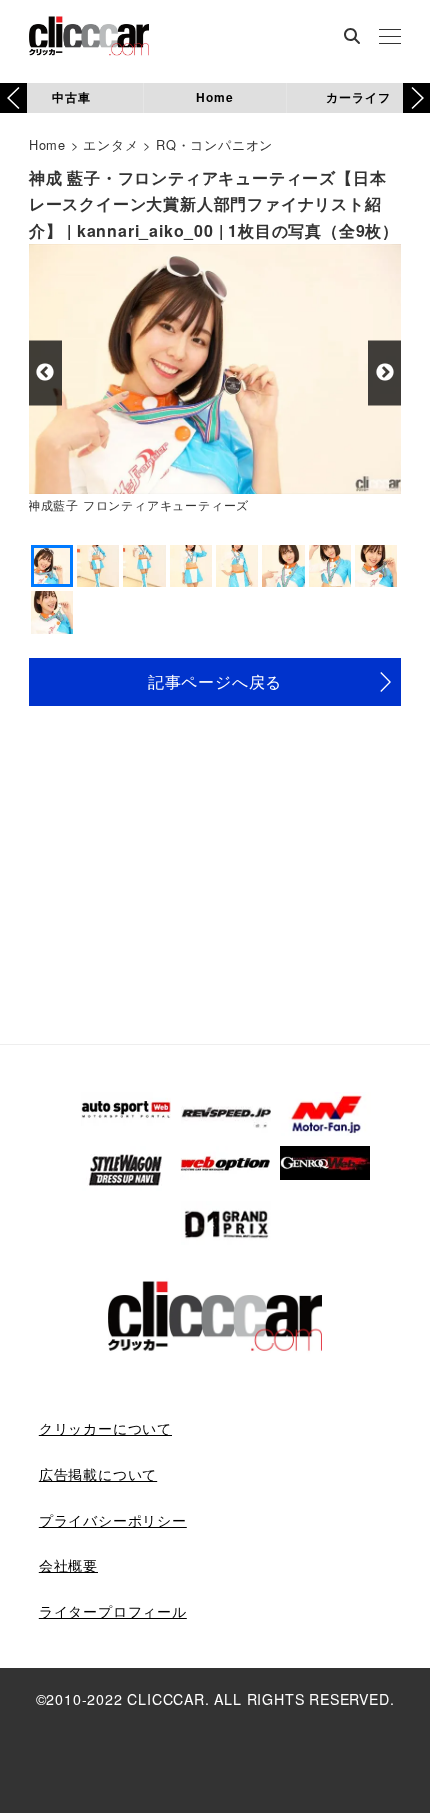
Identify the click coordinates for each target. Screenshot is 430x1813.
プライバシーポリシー (113, 1520)
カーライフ (358, 97)
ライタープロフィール (113, 1611)
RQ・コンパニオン (214, 144)
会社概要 (68, 1565)
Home (214, 97)
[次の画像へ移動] (384, 372)
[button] (416, 98)
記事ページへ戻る (215, 681)
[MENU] (390, 38)
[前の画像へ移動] (45, 372)
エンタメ (110, 144)
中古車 (71, 97)
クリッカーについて (105, 1428)
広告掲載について (98, 1474)
